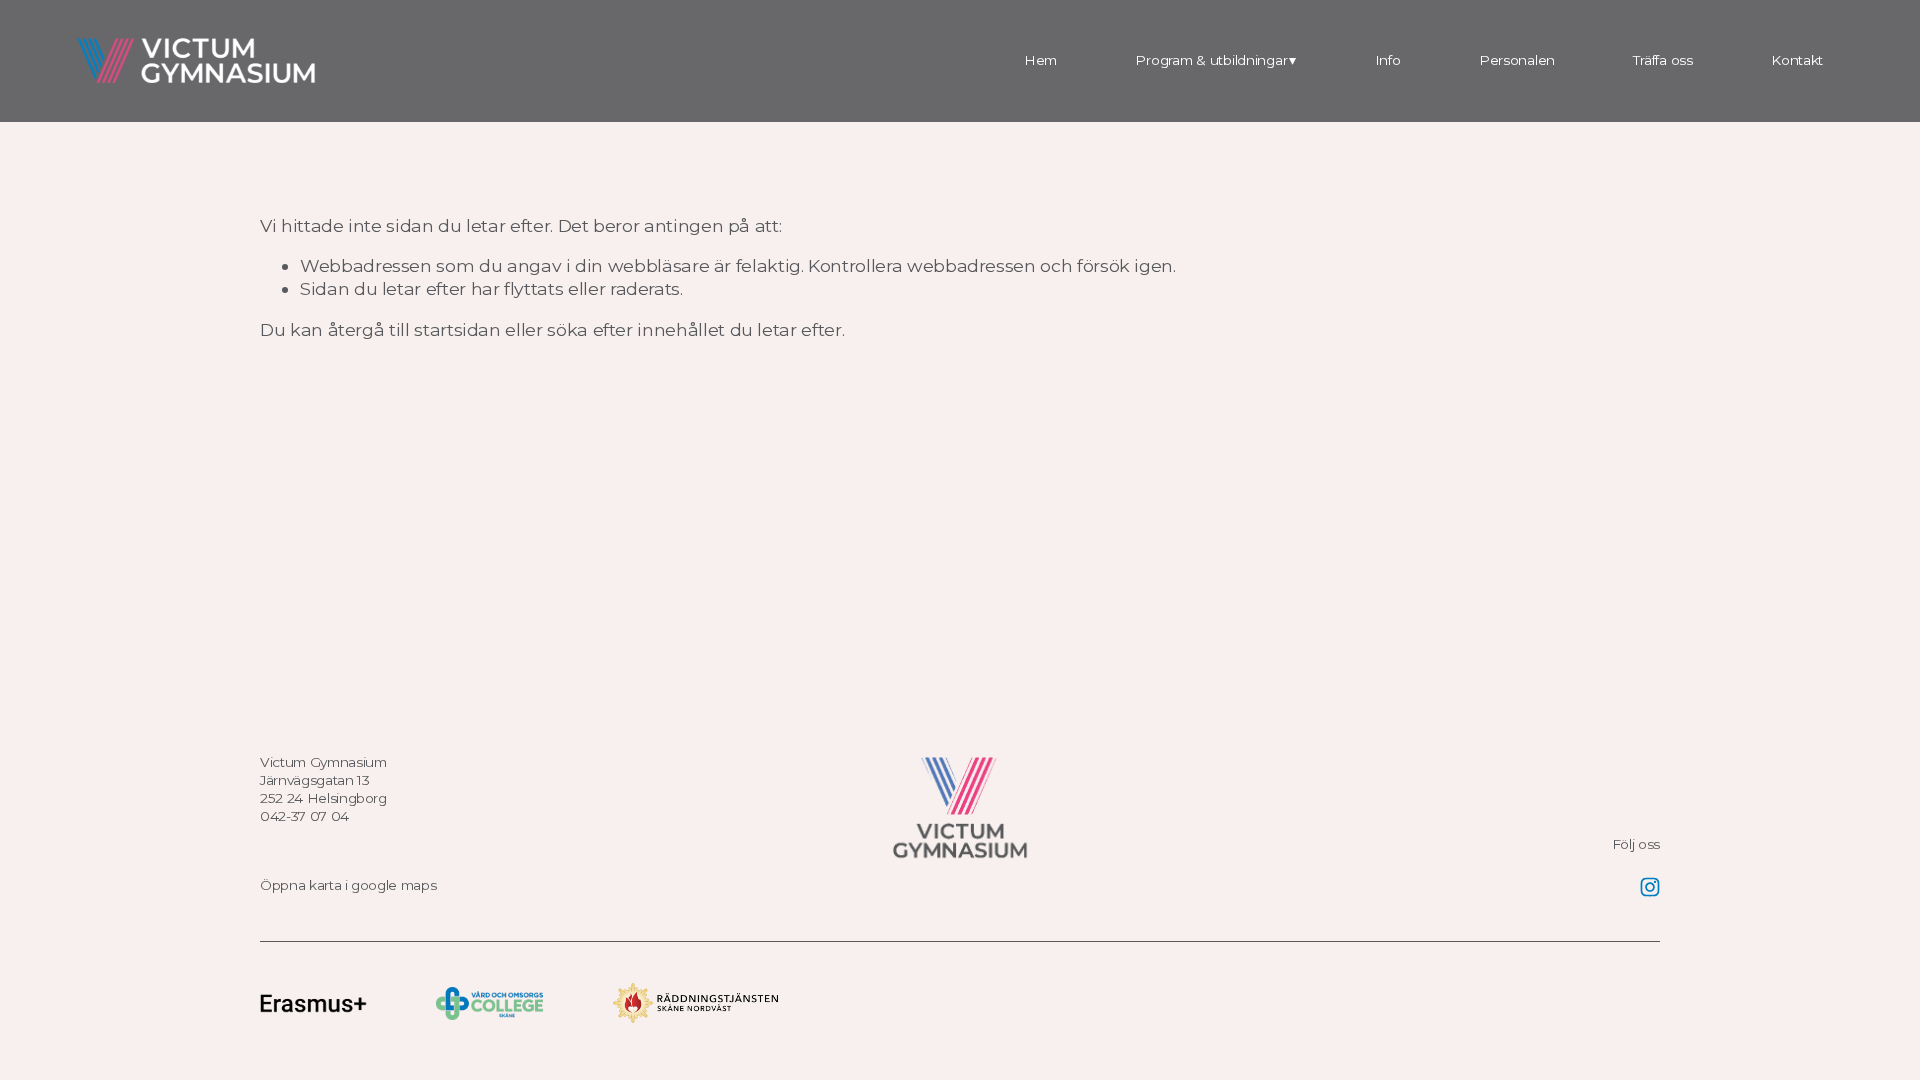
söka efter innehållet (636, 329)
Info (1388, 60)
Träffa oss (1662, 60)
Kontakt (1797, 60)
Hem (1040, 60)
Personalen (1517, 60)
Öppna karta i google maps (348, 885)
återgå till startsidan (414, 329)
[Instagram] (1650, 887)
